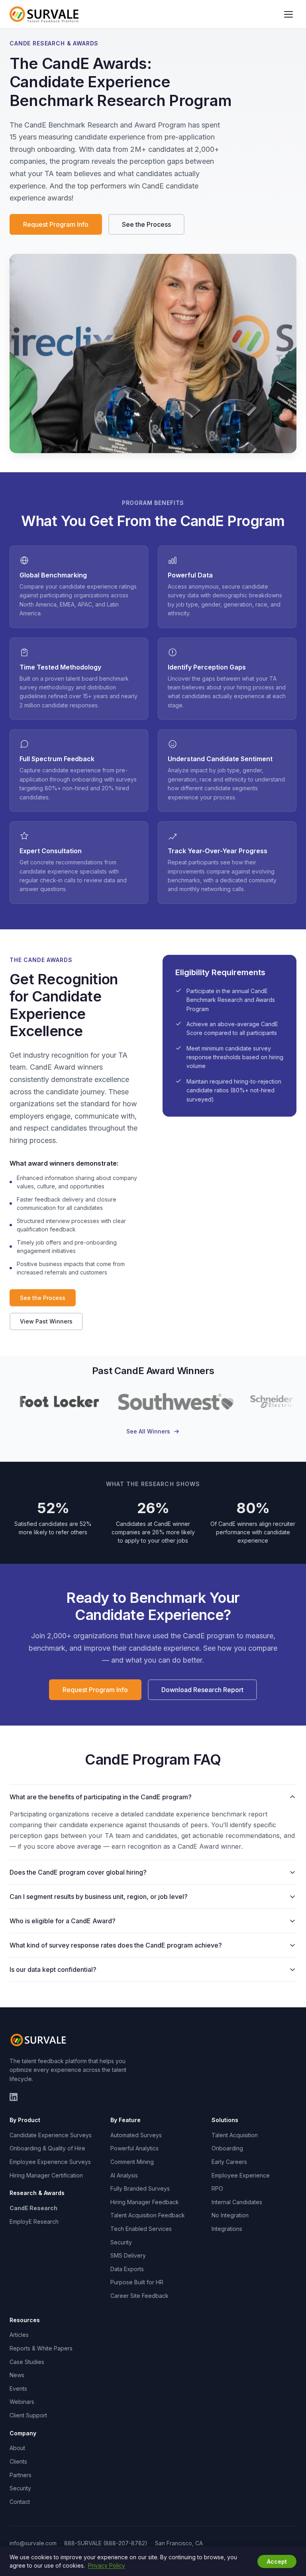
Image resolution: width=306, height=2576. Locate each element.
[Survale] (39, 2040)
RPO (217, 2188)
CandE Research (33, 2208)
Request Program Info (56, 224)
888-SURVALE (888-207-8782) (106, 2543)
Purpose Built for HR (137, 2282)
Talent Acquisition (235, 2135)
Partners (21, 2475)
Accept (277, 2561)
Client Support (28, 2415)
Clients (18, 2461)
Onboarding (227, 2148)
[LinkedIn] (14, 2097)
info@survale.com (33, 2543)
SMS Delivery (128, 2255)
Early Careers (229, 2162)
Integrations (227, 2229)
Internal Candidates (237, 2202)
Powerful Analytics (134, 2148)
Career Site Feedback (139, 2296)
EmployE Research (34, 2222)
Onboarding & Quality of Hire (47, 2148)
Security (121, 2242)
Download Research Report (202, 1690)
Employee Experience (241, 2175)
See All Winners (148, 1431)
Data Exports (127, 2269)
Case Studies (27, 2362)
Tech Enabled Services (141, 2229)
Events (18, 2388)
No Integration (230, 2215)
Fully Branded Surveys (140, 2188)
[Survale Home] (44, 14)
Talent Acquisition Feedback (148, 2215)
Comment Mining (132, 2162)
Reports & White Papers (41, 2348)
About (17, 2448)
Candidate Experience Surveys (51, 2135)
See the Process (146, 224)
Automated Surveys (136, 2135)
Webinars (22, 2402)
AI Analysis (124, 2175)
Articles (19, 2335)
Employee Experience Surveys (50, 2162)
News (17, 2375)
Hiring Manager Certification (46, 2175)
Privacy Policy (107, 2565)
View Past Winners (46, 1321)
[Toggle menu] (288, 14)
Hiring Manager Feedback (145, 2202)
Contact (20, 2502)
